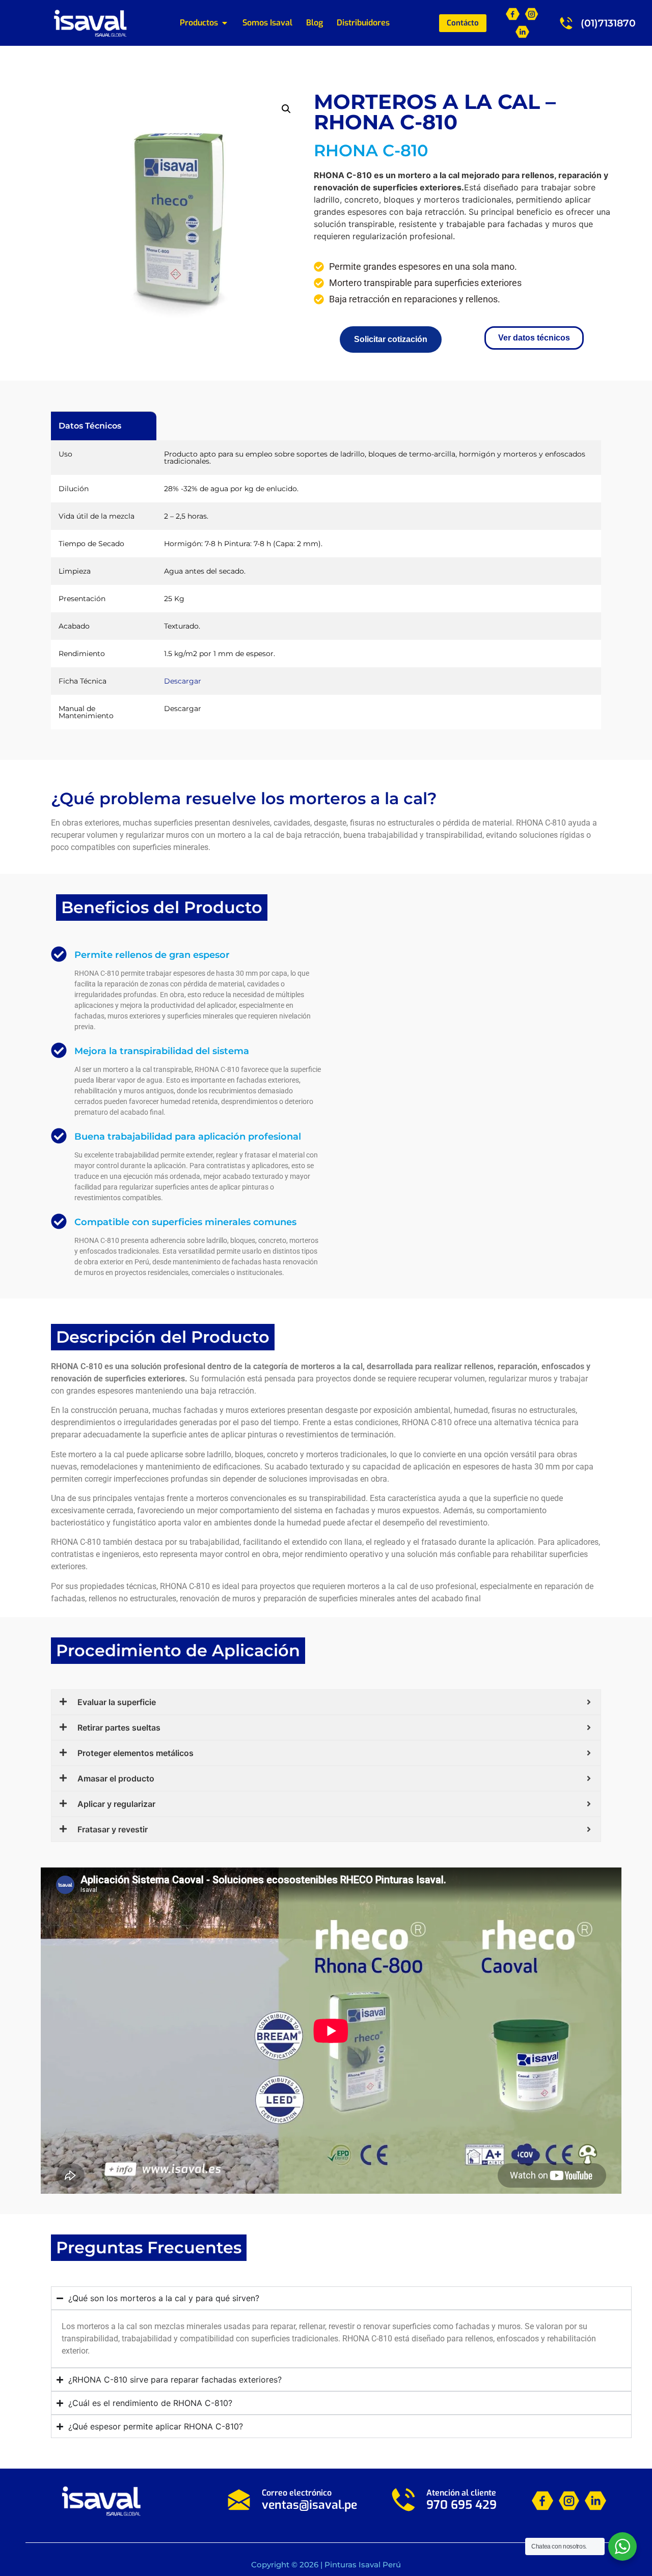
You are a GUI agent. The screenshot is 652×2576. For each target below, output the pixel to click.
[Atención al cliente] (403, 2500)
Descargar (183, 681)
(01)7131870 (608, 23)
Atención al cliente (461, 2493)
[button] (286, 109)
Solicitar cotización (391, 339)
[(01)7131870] (566, 23)
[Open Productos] (225, 23)
